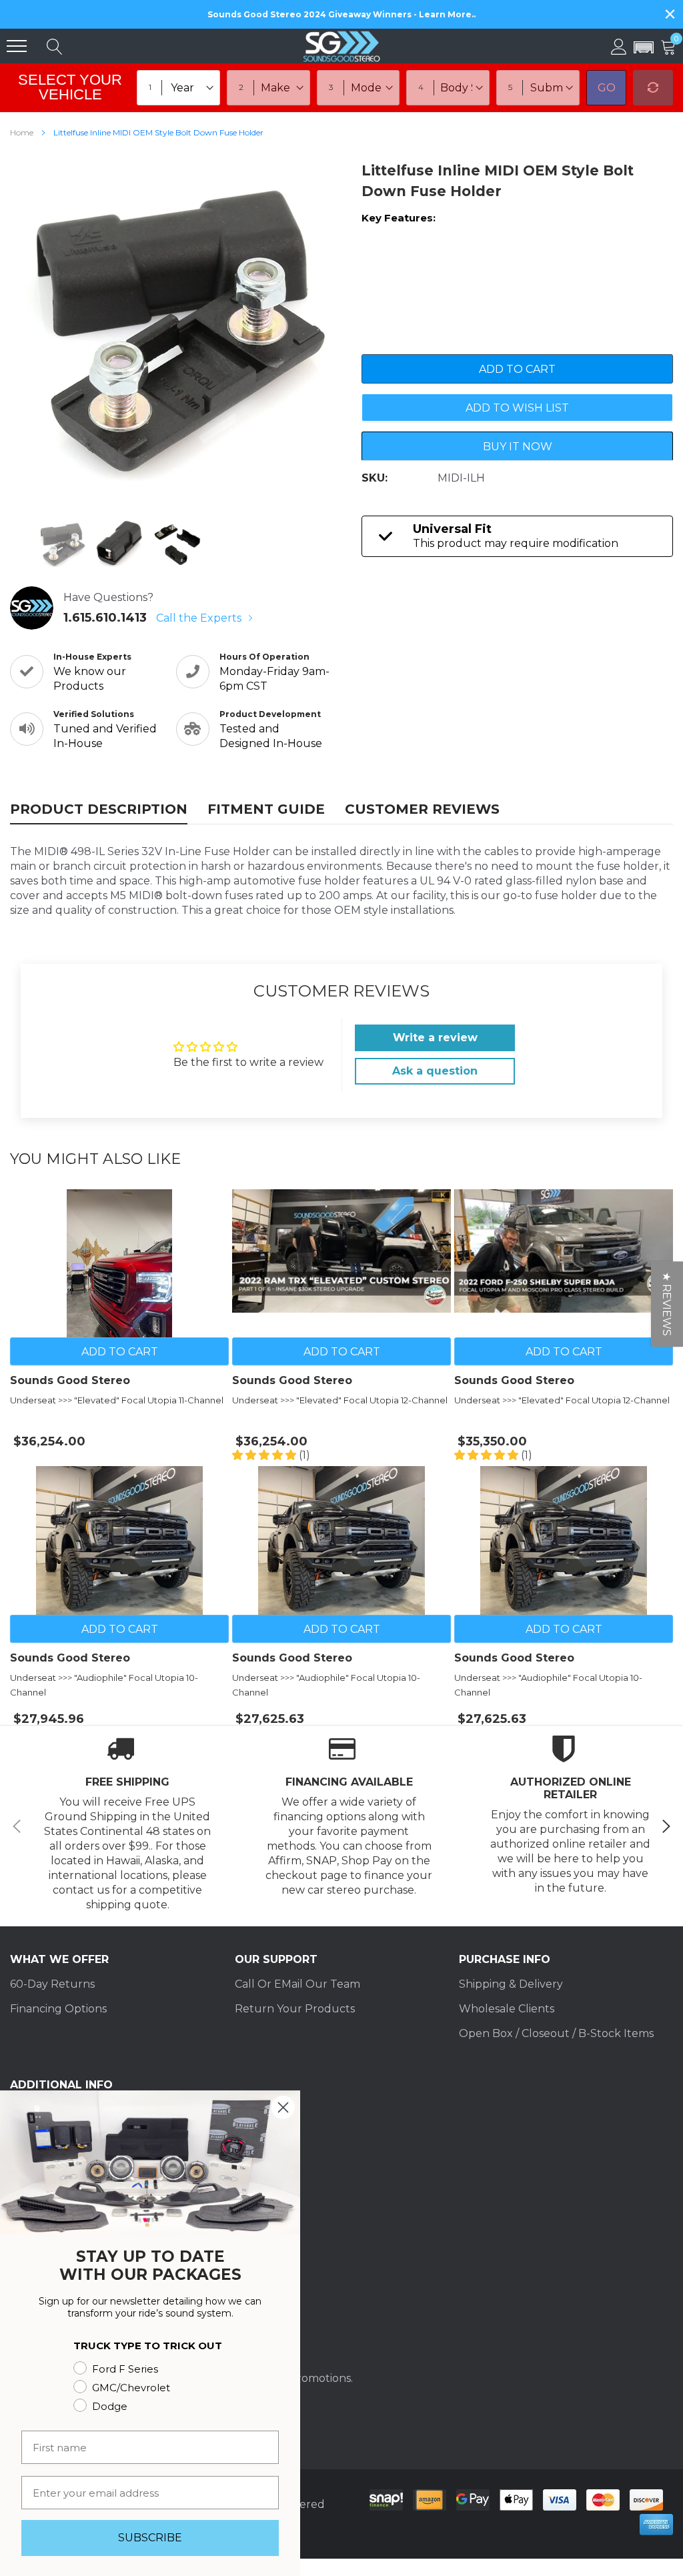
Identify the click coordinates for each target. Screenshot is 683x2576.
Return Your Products (295, 2009)
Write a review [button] (435, 1038)
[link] (62, 544)
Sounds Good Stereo (70, 1381)
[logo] (341, 46)
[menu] (17, 46)
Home (22, 132)
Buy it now (518, 447)
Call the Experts (200, 618)
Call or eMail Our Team (297, 1984)
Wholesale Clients (507, 2009)
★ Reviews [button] (667, 1304)
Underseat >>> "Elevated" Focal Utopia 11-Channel (117, 1400)
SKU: (375, 478)
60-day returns (52, 1984)
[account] (619, 46)
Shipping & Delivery (511, 1984)
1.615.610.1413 (105, 618)
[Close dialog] (283, 2107)
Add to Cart (120, 1352)
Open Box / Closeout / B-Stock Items (556, 2033)
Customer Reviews (422, 809)
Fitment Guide (266, 809)
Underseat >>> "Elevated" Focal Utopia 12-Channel (340, 1400)
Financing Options (58, 2009)
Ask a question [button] (435, 1071)
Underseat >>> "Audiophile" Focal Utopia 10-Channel (104, 1685)
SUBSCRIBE (150, 2538)
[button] (644, 48)
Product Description (99, 809)
